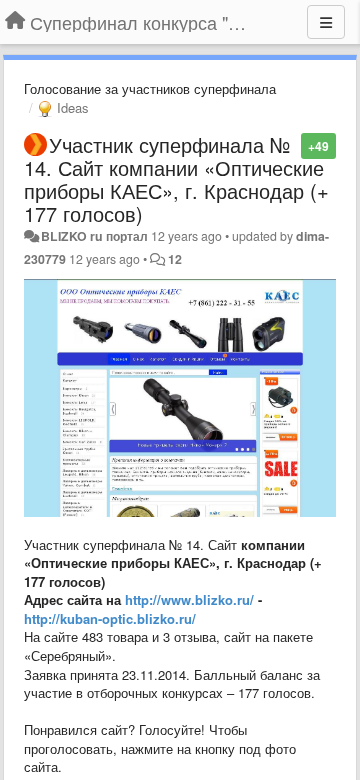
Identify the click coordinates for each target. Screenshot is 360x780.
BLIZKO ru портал (94, 236)
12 (175, 259)
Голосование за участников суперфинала (150, 88)
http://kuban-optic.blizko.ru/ (110, 618)
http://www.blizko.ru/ (189, 599)
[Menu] (326, 22)
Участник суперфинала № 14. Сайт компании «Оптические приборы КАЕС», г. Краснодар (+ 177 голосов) (176, 179)
